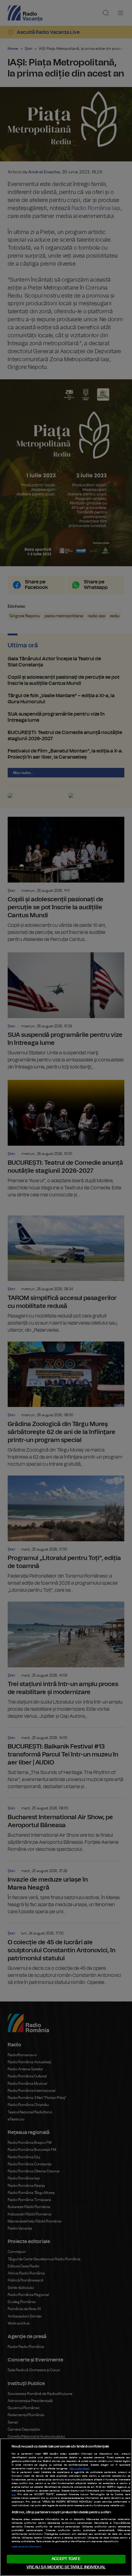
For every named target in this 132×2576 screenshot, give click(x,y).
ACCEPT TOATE (66, 2559)
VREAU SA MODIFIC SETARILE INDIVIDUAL (66, 2567)
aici (14, 2495)
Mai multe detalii (80, 2469)
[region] (66, 2507)
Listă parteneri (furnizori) (26, 2547)
